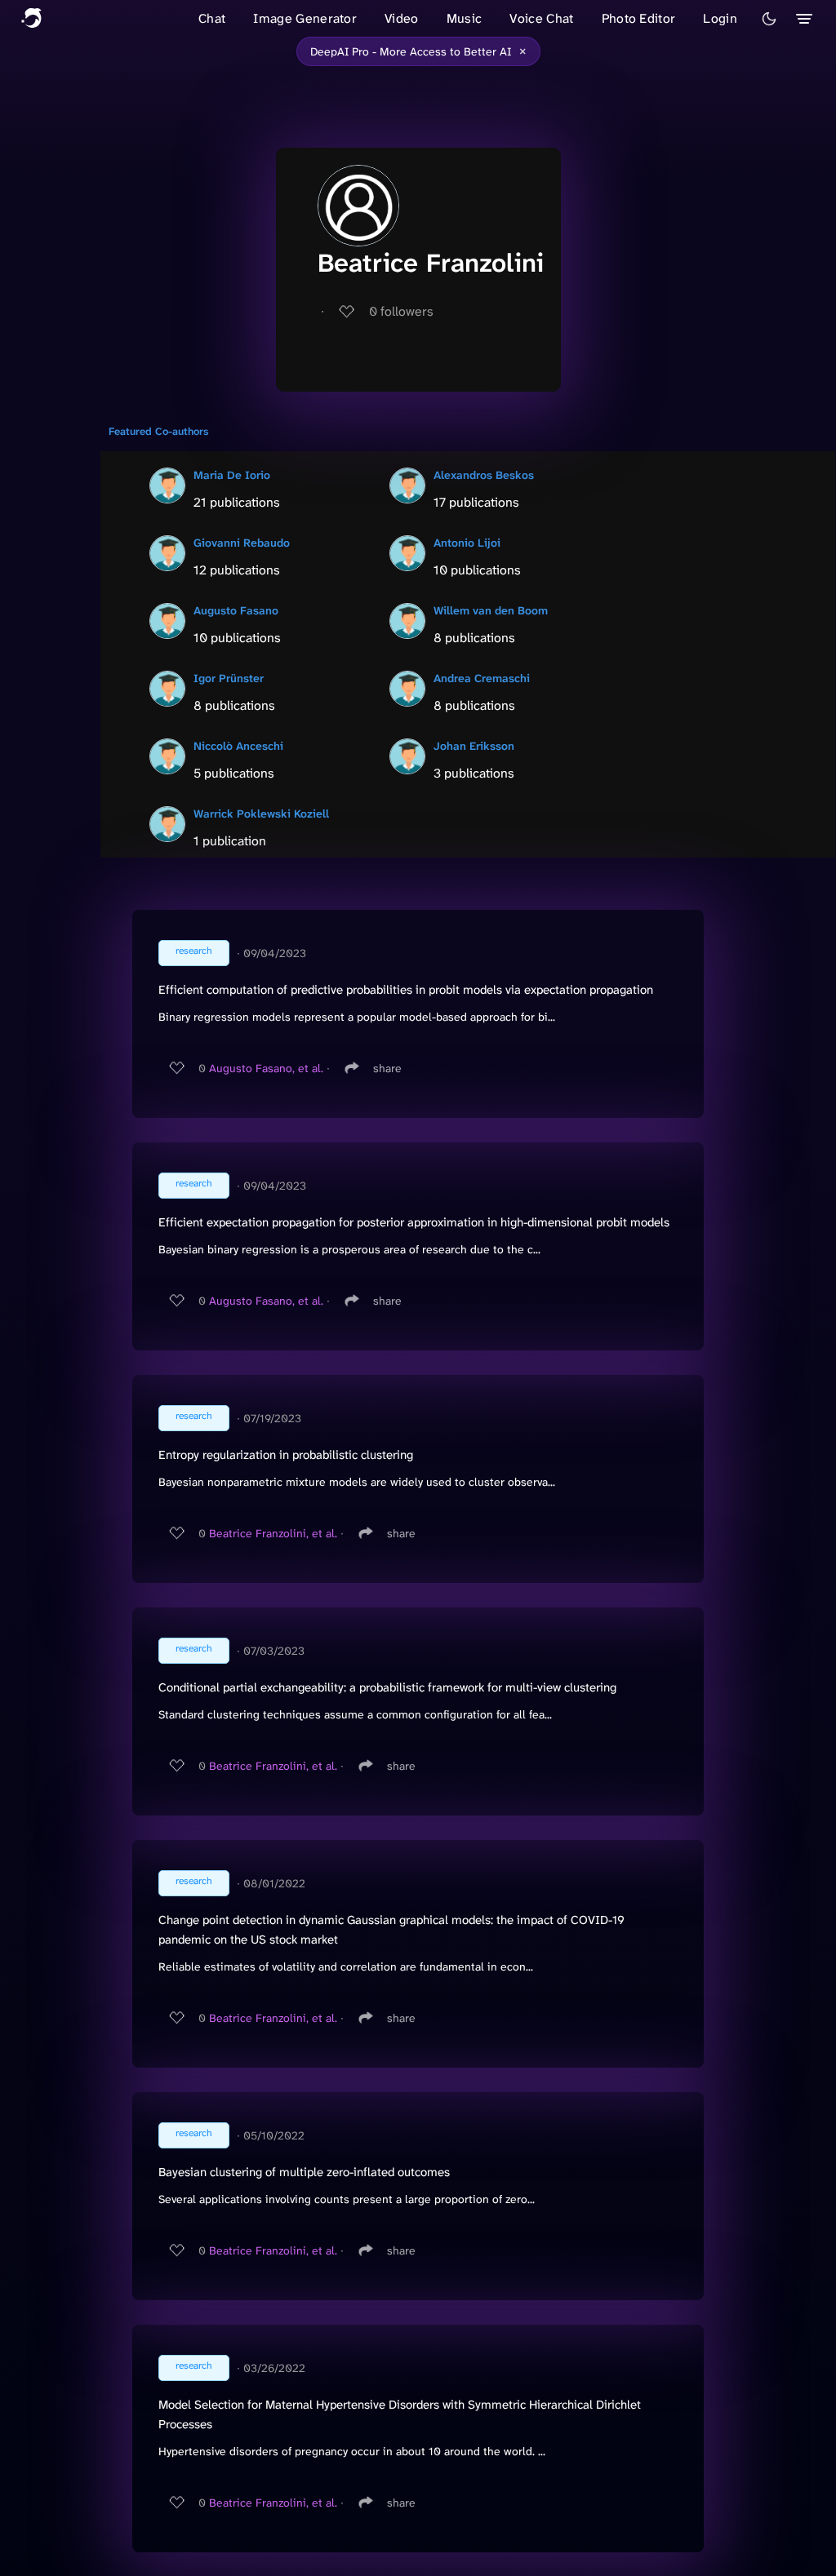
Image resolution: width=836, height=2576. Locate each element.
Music (465, 18)
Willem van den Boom (491, 610)
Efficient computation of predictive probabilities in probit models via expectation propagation (406, 990)
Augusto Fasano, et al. (266, 1068)
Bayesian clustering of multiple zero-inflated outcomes (304, 2172)
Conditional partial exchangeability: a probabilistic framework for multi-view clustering (387, 1687)
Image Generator (305, 18)
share (387, 1068)
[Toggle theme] (769, 19)
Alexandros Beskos (484, 475)
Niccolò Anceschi (238, 746)
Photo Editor (639, 18)
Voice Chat (541, 18)
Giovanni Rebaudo (242, 543)
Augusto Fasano (236, 610)
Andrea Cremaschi (482, 678)
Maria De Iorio (232, 475)
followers (401, 311)
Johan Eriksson (474, 746)
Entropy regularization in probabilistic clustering (286, 1455)
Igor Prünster (229, 678)
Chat (212, 18)
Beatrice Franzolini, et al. (273, 1533)
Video (402, 18)
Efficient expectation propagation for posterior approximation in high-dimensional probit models (414, 1222)
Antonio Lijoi (467, 543)
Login (720, 18)
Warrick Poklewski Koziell (261, 814)
